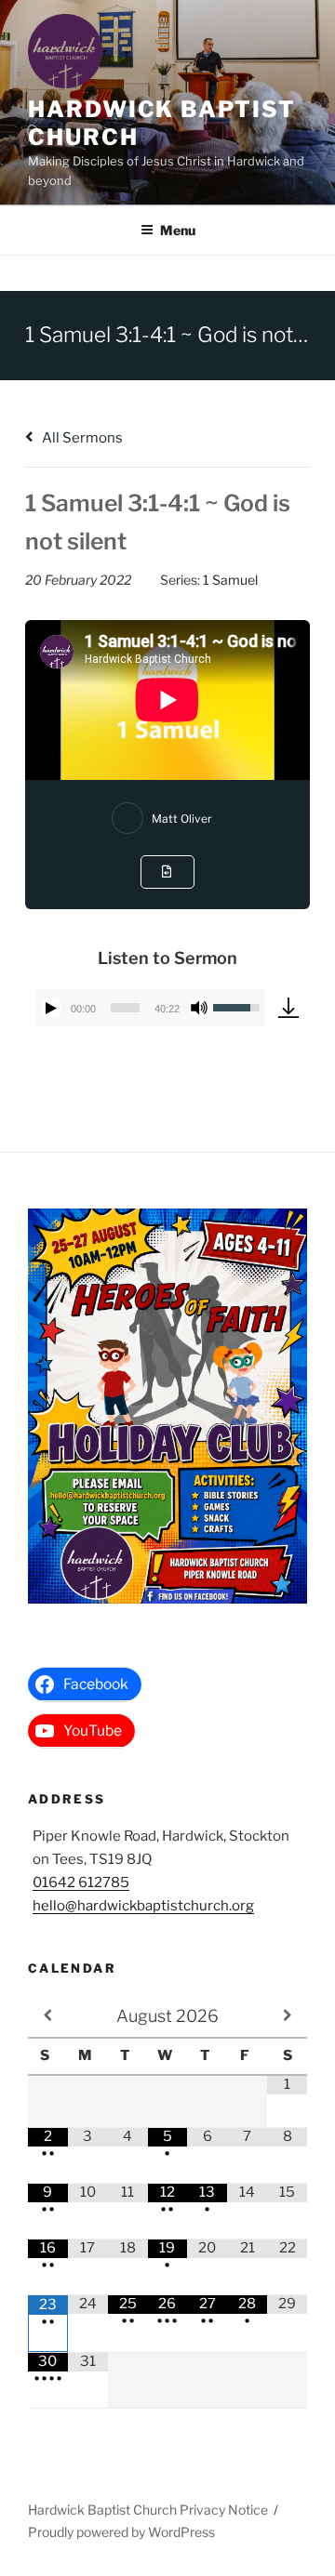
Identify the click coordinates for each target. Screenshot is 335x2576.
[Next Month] (287, 2015)
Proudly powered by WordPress (121, 2532)
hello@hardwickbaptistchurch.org (143, 1906)
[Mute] (199, 1008)
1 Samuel (230, 580)
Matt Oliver (182, 819)
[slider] (125, 1008)
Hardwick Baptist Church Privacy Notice (148, 2510)
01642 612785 (81, 1882)
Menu (178, 230)
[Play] (51, 1008)
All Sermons (81, 438)
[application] (150, 1008)
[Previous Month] (48, 2015)
